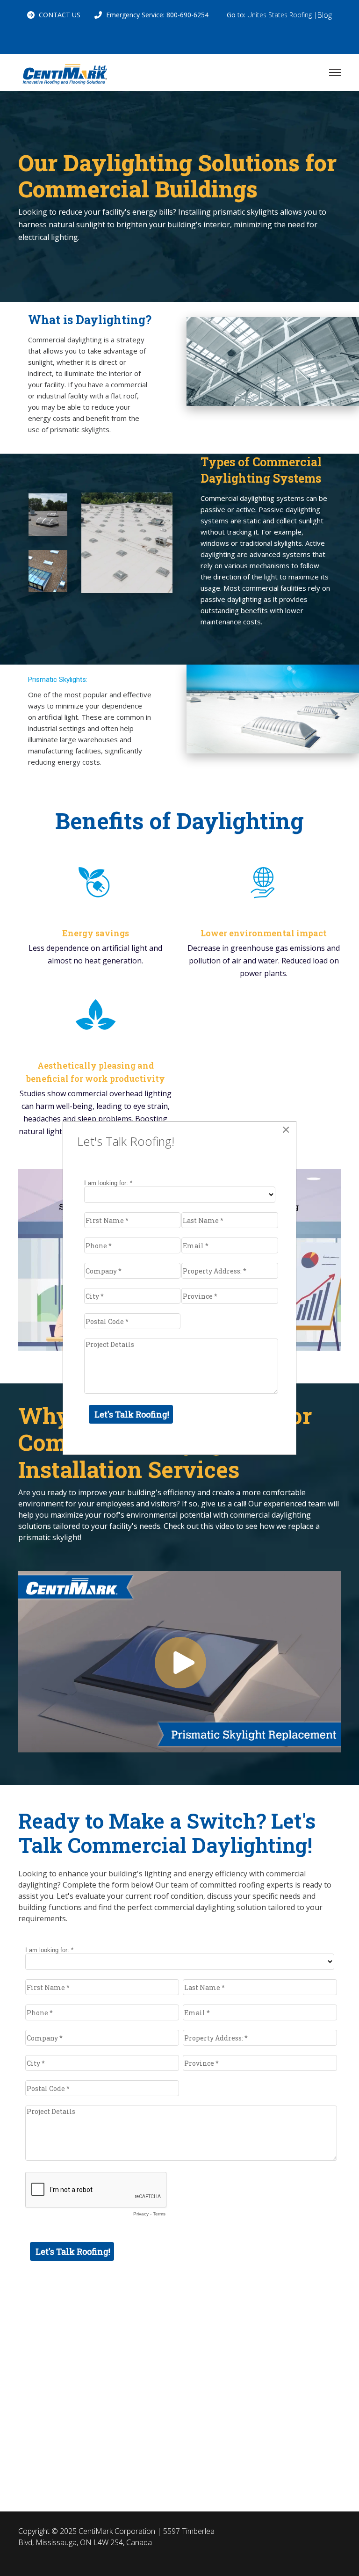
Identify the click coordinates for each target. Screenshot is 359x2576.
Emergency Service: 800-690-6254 (157, 15)
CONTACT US (60, 15)
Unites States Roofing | (282, 15)
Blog (324, 15)
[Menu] (335, 72)
